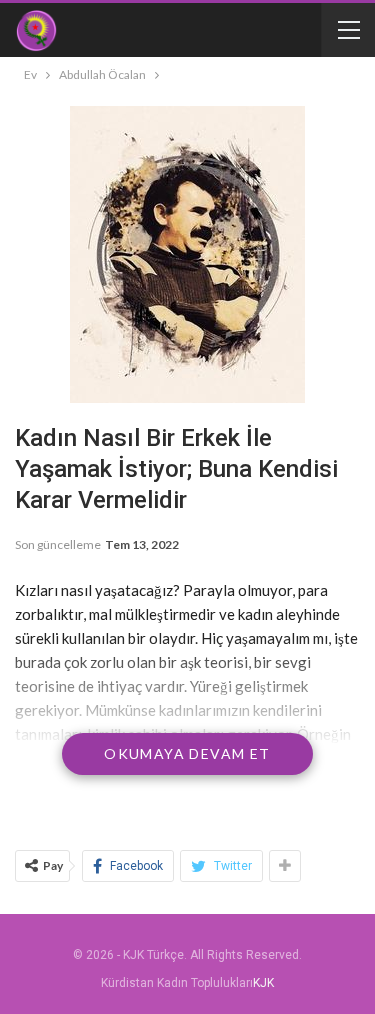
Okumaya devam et (187, 753)
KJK (263, 983)
